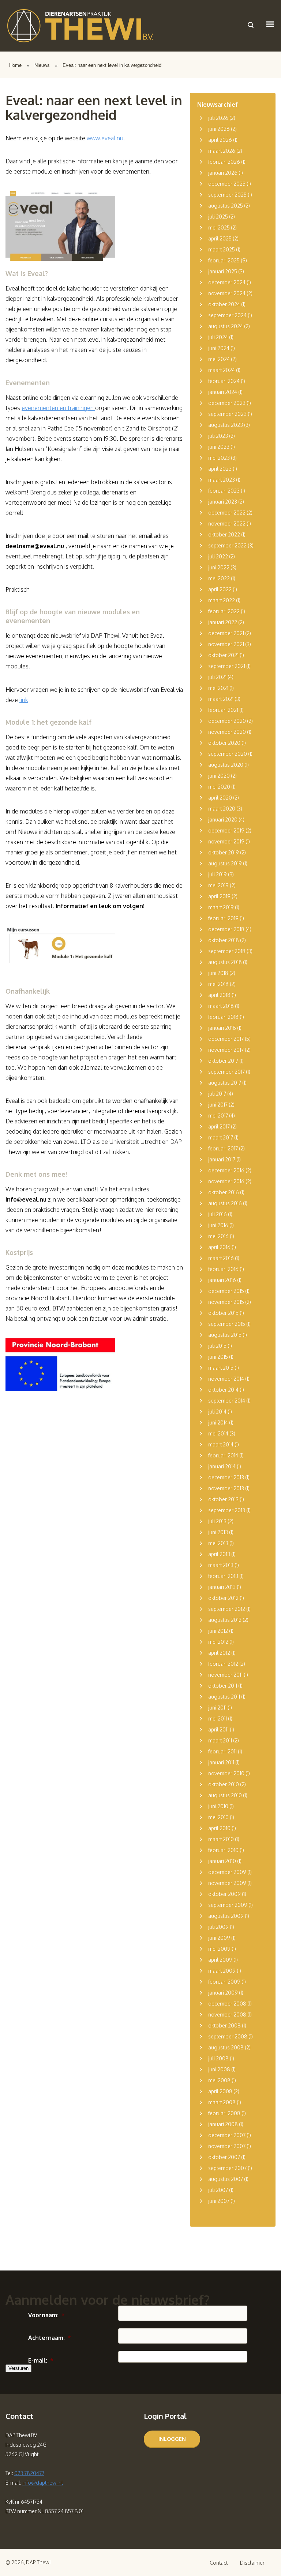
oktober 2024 (224, 304)
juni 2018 (218, 973)
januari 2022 (223, 622)
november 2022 (227, 523)
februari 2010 (223, 1850)
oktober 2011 (223, 1686)
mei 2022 (219, 578)
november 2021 (226, 644)
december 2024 (227, 282)
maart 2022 (222, 600)
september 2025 (227, 195)
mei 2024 (219, 359)
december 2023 (227, 403)
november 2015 (226, 1302)
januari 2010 (222, 1861)
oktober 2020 (224, 743)
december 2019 (226, 830)
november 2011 (225, 1675)
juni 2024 (219, 348)
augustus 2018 (225, 962)
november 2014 (226, 1379)
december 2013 (226, 1477)
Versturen (18, 2368)
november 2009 (227, 1883)
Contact (219, 2563)
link (24, 700)
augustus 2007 (226, 2179)
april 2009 (220, 1960)
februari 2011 (222, 1751)
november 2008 (227, 2014)
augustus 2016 (225, 1203)
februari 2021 (223, 710)
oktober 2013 (223, 1499)
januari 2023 (223, 502)
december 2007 (227, 2135)
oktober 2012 (223, 1598)
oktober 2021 (223, 655)
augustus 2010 (225, 1795)
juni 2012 (218, 1631)
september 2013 (227, 1510)
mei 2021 (218, 688)
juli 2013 (217, 1521)
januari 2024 (223, 392)
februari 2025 (224, 260)
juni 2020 (219, 776)
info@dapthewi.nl (43, 2483)
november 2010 (226, 1773)
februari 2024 (224, 381)
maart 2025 (222, 249)
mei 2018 (218, 984)
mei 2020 (219, 787)
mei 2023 (219, 458)
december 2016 (226, 1170)
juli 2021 (217, 677)
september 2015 (227, 1324)
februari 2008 (224, 2113)
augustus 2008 (226, 2047)
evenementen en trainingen (58, 408)
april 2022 (220, 589)
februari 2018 (223, 1017)
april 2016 (219, 1247)
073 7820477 (29, 2473)
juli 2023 (218, 436)
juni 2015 (218, 1357)
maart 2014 (221, 1444)
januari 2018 (222, 1028)
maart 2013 (221, 1565)
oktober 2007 (224, 2157)
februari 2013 (223, 1576)
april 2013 (219, 1554)
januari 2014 (222, 1466)
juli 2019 (218, 874)
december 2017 (226, 1039)
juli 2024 (218, 337)
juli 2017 (217, 1094)
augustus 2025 (226, 206)
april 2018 (219, 995)
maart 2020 (222, 809)
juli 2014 (217, 1412)
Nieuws (42, 65)
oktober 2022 (224, 534)
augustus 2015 (225, 1335)
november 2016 (226, 1181)
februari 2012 (223, 1664)
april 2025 (220, 238)
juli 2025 (218, 217)
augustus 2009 (226, 1916)
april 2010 (219, 1828)
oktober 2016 (224, 1192)
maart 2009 (222, 1971)
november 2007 (227, 2146)
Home (15, 65)
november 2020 (227, 732)
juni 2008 (219, 2069)
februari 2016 (223, 1269)
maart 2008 (222, 2102)
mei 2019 (218, 885)
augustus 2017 (225, 1083)
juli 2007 (218, 2190)
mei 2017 (218, 1116)
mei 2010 (218, 1817)
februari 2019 (223, 918)
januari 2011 (221, 1762)
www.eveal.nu (105, 138)
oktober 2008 (224, 2025)
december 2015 (226, 1291)
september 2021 (227, 666)
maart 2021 (221, 699)
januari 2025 (223, 271)
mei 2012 (218, 1642)
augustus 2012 (225, 1620)
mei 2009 (219, 1949)
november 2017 (226, 1050)
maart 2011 (220, 1740)
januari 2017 (222, 1159)
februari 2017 (223, 1148)
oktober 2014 (223, 1390)
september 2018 (227, 951)
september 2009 (228, 1905)
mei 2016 (218, 1236)
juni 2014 (218, 1422)
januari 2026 (223, 173)
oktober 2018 (224, 940)
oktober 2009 (224, 1894)
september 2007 (227, 2168)
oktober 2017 (223, 1061)
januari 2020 (223, 820)
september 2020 (228, 754)
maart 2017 (221, 1137)
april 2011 (218, 1729)
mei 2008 (219, 2080)
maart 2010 (221, 1839)
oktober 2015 (223, 1313)
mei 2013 (218, 1543)
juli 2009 (218, 1927)
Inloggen (172, 2439)
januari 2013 (222, 1587)
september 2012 (227, 1609)
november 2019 (226, 841)
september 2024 (227, 315)
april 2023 (220, 469)
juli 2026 (218, 118)
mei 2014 (218, 1433)
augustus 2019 (225, 863)
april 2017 (219, 1126)
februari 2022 (224, 611)
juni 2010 (218, 1806)
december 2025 (227, 184)
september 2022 (227, 545)
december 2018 (226, 929)
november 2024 (227, 293)
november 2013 (226, 1488)
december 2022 (227, 513)
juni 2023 (219, 447)
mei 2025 (219, 227)
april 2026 (220, 140)
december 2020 (227, 721)
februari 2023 (224, 491)
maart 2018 (221, 1006)
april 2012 (219, 1653)
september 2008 (228, 2036)
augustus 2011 (224, 1697)
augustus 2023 (226, 425)
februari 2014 (223, 1455)
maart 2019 (221, 907)
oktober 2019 (224, 852)
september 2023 (227, 414)
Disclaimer (252, 2563)
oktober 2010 (224, 1784)
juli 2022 (218, 556)
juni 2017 (218, 1105)
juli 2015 (217, 1346)
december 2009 (227, 1872)
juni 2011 (217, 1708)
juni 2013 (218, 1532)
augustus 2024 (226, 326)
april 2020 (220, 798)
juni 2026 (219, 129)
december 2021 (226, 633)
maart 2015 (221, 1368)
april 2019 (219, 896)
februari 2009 (224, 1982)
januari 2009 (223, 1993)
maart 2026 (222, 151)
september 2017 (226, 1072)
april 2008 (220, 2091)
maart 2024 (222, 370)
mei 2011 (218, 1718)
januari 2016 (222, 1280)
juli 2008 (218, 2058)
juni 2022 (219, 567)
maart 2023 (222, 480)
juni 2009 (219, 1938)
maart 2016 (221, 1258)
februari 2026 (224, 162)
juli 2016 (218, 1214)
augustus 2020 (226, 765)
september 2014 (227, 1401)
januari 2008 (223, 2124)
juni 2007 (219, 2201)
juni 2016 (218, 1225)
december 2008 (227, 2004)
